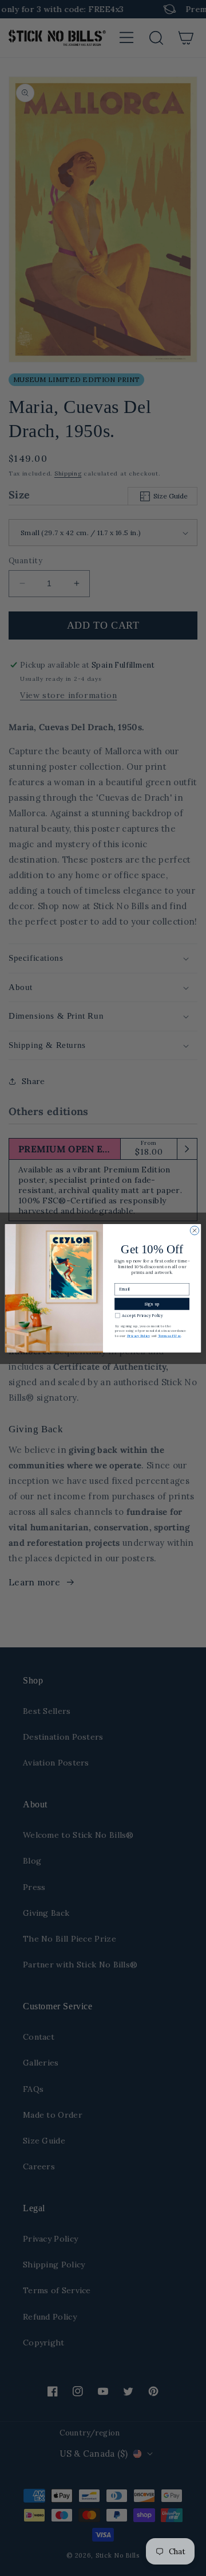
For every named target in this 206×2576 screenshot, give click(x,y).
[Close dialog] (194, 1230)
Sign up (152, 1303)
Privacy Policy (138, 1336)
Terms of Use (169, 1336)
